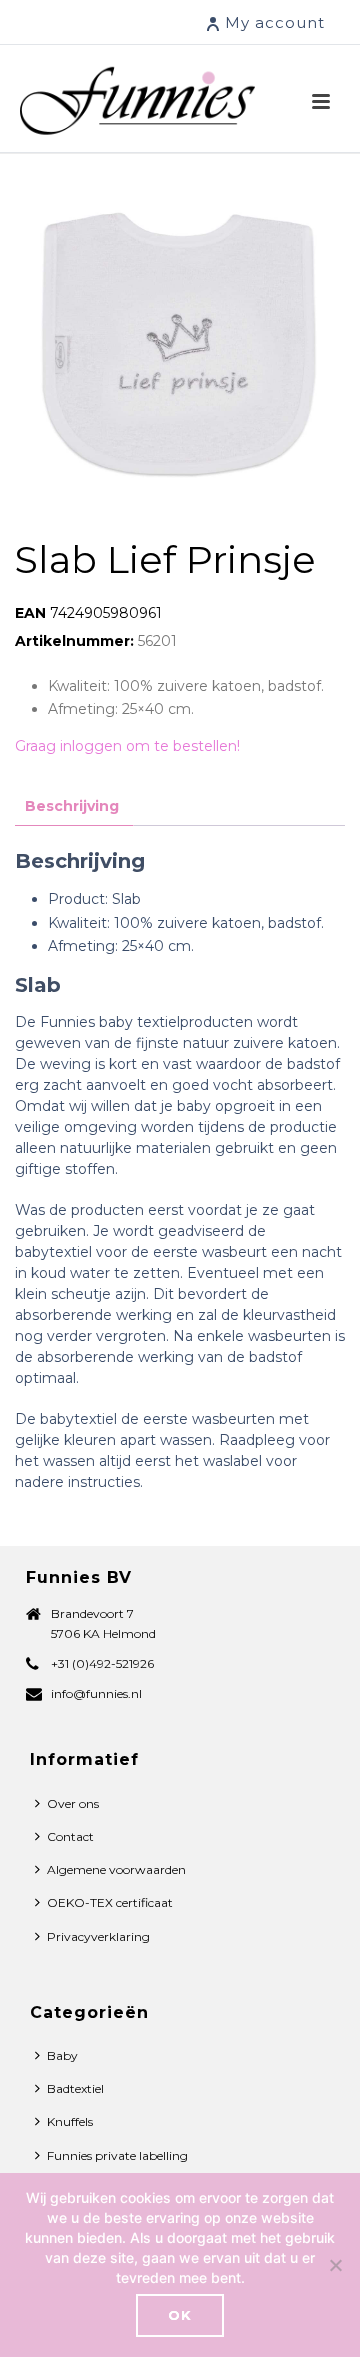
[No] (335, 2265)
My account (275, 22)
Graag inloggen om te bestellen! (127, 746)
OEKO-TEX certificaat (110, 1902)
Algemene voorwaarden (116, 1869)
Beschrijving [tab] (72, 806)
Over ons (73, 1803)
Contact (70, 1836)
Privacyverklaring (98, 1936)
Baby (62, 2055)
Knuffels (70, 2121)
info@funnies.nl (96, 1693)
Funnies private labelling (117, 2155)
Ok (180, 2315)
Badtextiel (75, 2088)
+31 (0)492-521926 (102, 1663)
